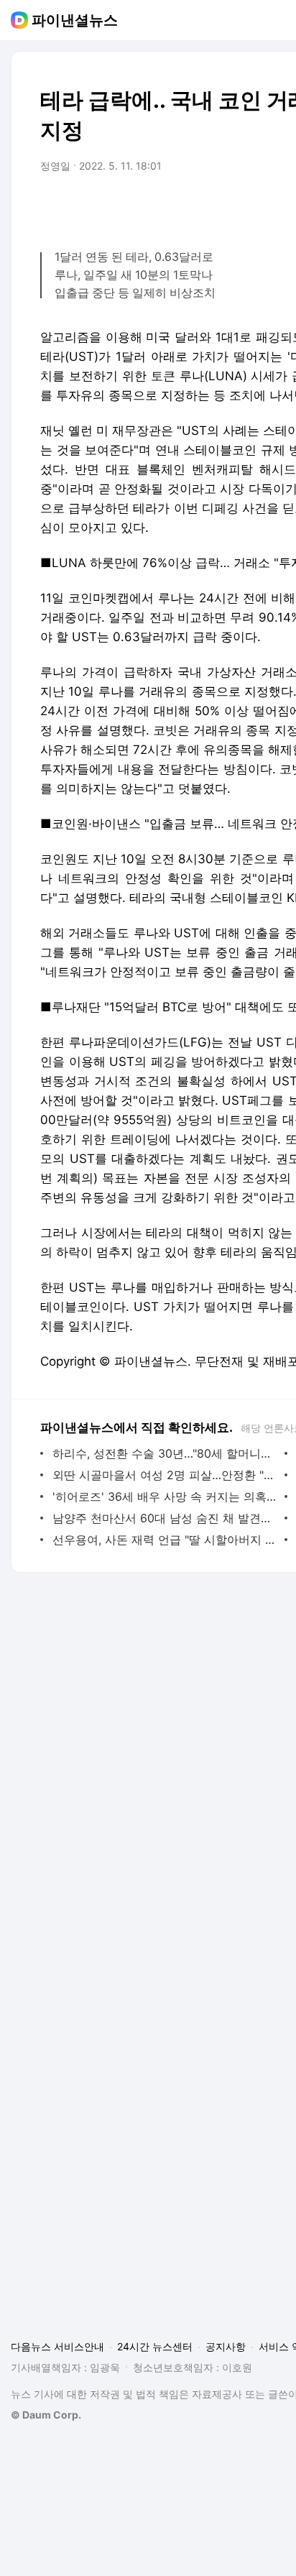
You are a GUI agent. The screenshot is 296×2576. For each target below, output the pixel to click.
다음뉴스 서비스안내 (57, 2346)
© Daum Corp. (46, 2415)
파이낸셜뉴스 (75, 20)
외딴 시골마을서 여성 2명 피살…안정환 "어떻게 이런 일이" (165, 1475)
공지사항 (226, 2346)
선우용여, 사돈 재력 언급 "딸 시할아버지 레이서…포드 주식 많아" (165, 1540)
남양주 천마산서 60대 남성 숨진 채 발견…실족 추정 (165, 1518)
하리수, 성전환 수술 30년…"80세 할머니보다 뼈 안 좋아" (165, 1453)
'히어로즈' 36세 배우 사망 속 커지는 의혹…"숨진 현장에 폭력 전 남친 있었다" (165, 1496)
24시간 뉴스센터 (155, 2346)
